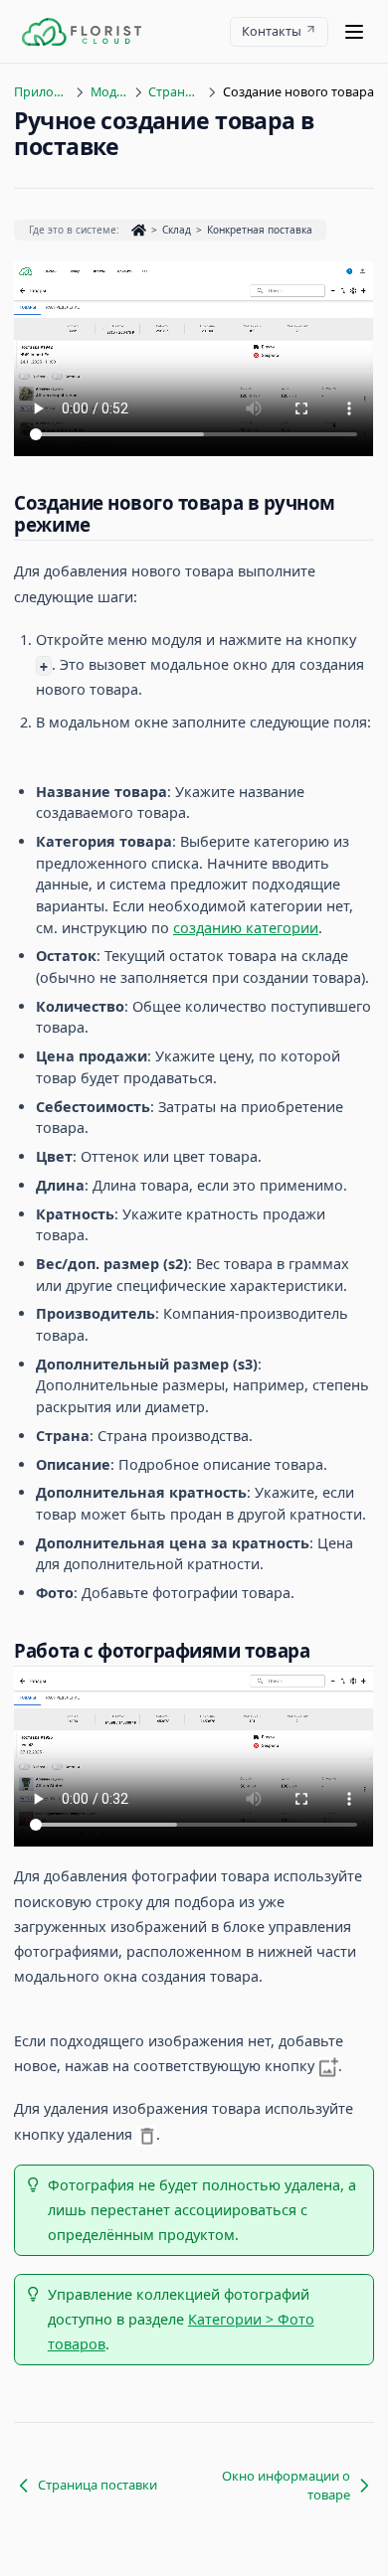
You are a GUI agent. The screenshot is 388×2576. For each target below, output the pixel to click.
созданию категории (246, 928)
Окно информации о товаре (286, 2485)
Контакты (272, 31)
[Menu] (354, 32)
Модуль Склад (109, 92)
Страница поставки (175, 92)
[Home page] (82, 32)
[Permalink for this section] (103, 524)
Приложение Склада (41, 92)
